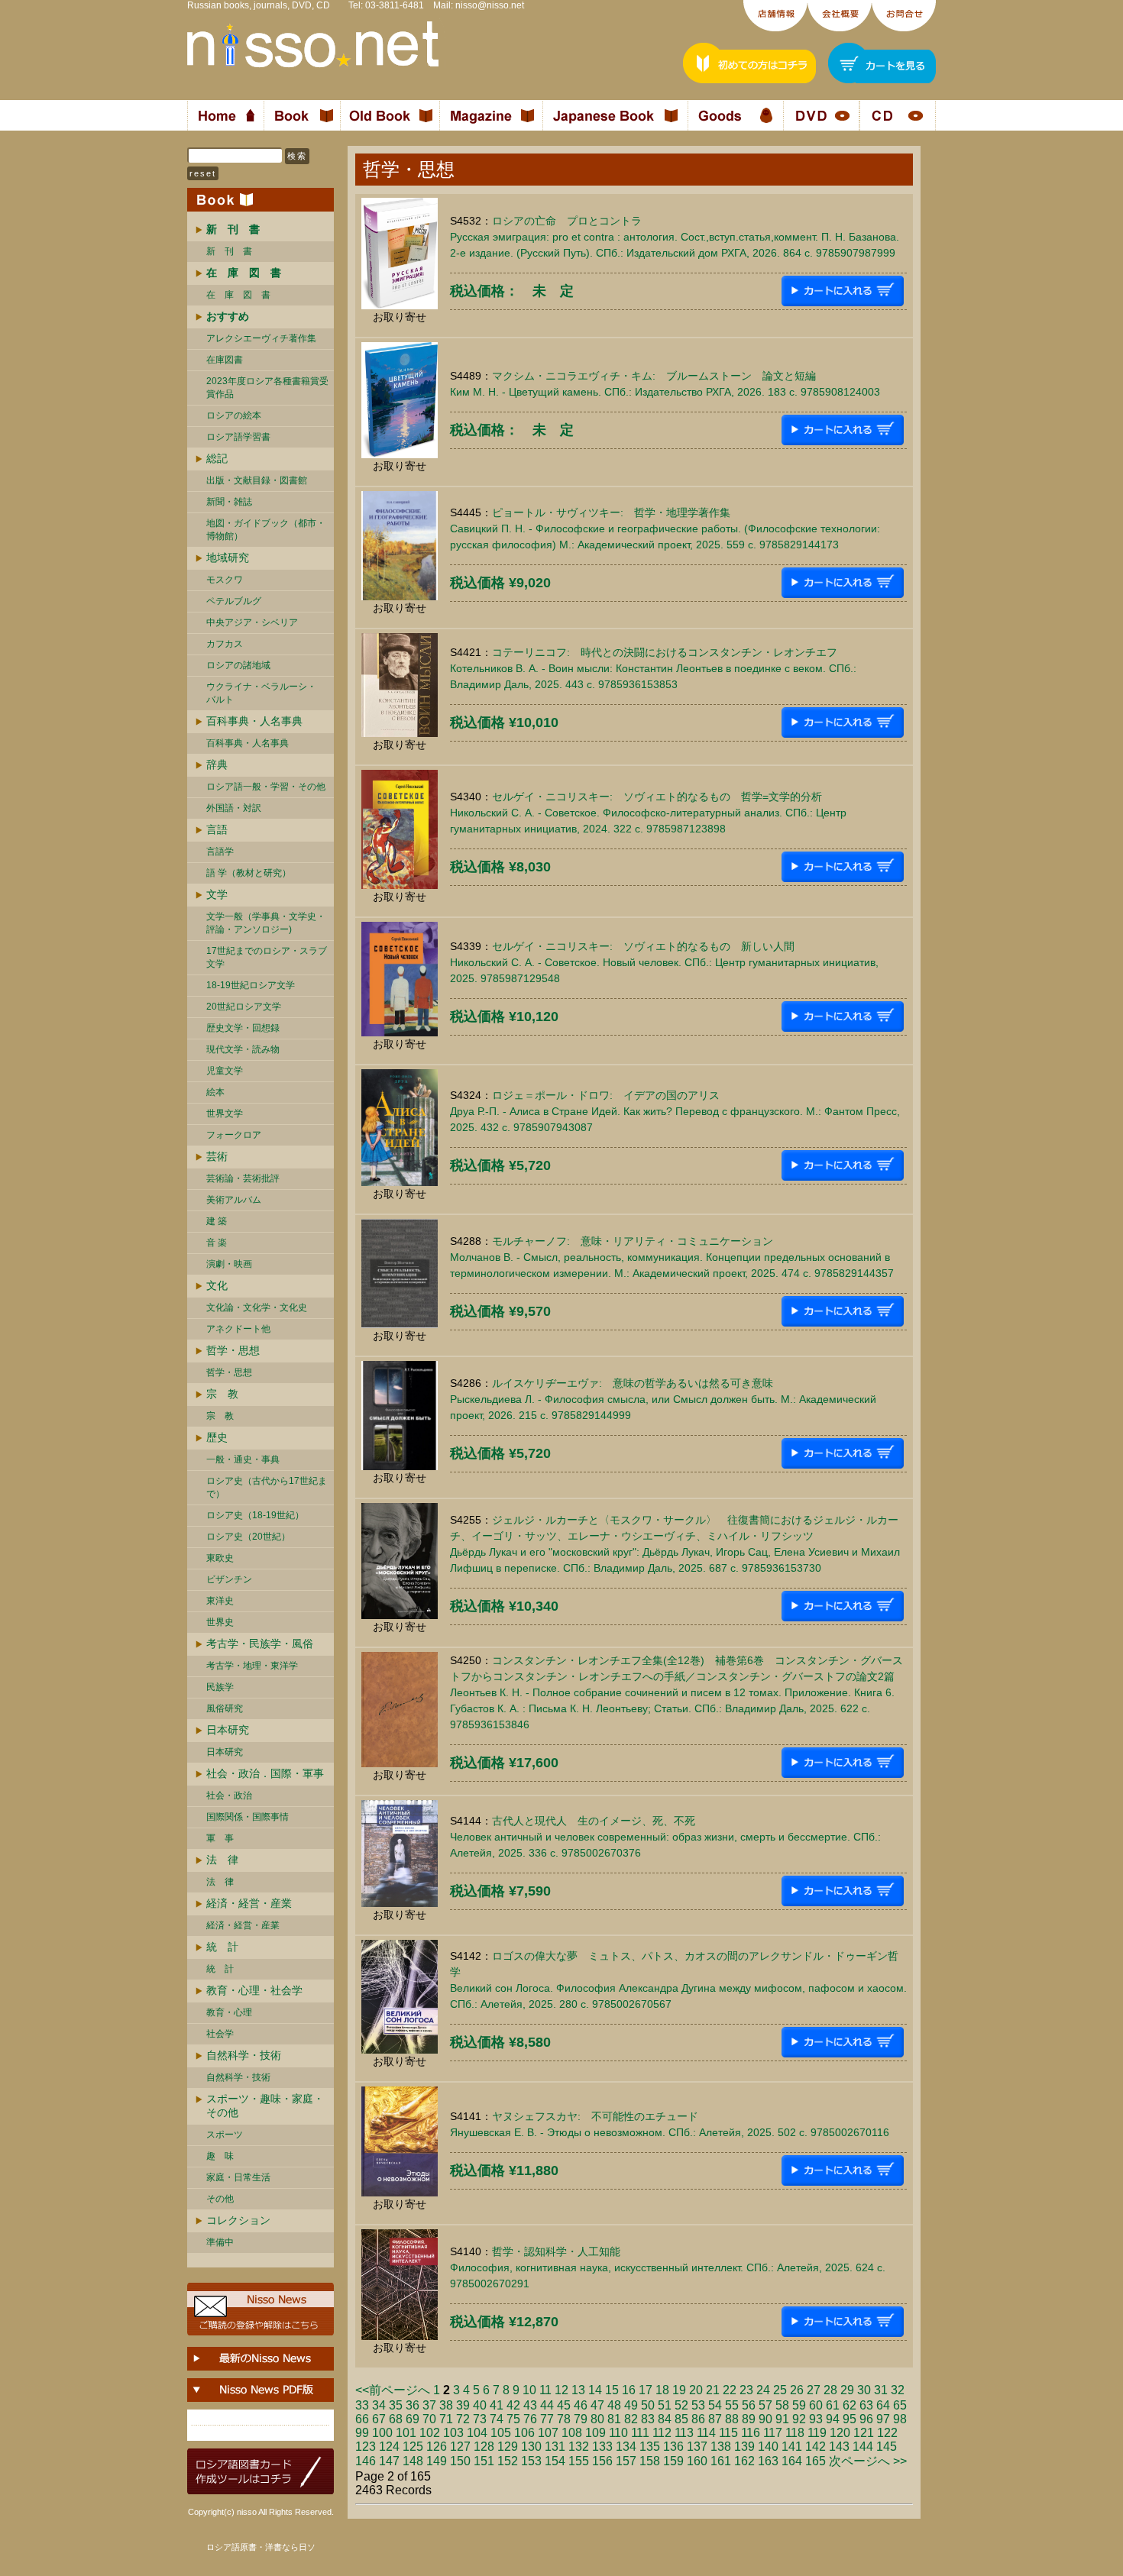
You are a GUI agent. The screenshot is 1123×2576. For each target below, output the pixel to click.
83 (648, 2419)
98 (900, 2419)
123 (366, 2447)
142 (816, 2447)
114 (706, 2433)
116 (751, 2433)
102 (430, 2433)
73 (480, 2419)
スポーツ (225, 2135)
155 (579, 2461)
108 (572, 2433)
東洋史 (220, 1601)
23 (746, 2390)
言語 (217, 829)
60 (816, 2405)
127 (460, 2447)
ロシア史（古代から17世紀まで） (267, 1487)
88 (732, 2419)
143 (839, 2447)
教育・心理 (229, 2012)
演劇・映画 (229, 1264)
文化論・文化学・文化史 (257, 1307)
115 (728, 2433)
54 (715, 2405)
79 (581, 2419)
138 (721, 2447)
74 (497, 2419)
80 (597, 2419)
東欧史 (220, 1558)
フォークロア (234, 1135)
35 (396, 2405)
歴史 (217, 1437)
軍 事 (220, 1838)
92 (799, 2419)
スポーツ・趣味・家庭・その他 (265, 2106)
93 (816, 2419)
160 (697, 2461)
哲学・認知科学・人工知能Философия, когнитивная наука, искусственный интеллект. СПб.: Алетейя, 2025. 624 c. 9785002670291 (668, 2267)
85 (681, 2419)
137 (697, 2447)
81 (614, 2419)
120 (840, 2433)
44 (547, 2405)
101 (406, 2433)
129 (508, 2447)
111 (640, 2433)
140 (768, 2447)
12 (561, 2390)
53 (698, 2405)
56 (749, 2405)
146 (366, 2461)
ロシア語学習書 (238, 437)
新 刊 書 (229, 251)
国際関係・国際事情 (248, 1817)
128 (484, 2447)
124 (389, 2447)
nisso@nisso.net (490, 5)
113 (684, 2433)
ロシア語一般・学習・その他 (266, 787)
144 (863, 2447)
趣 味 (220, 2156)
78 (564, 2419)
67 (379, 2419)
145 (887, 2447)
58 (782, 2405)
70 (429, 2419)
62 (850, 2405)
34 (379, 2405)
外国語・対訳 (234, 808)
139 (744, 2447)
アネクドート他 (238, 1329)
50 (648, 2405)
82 (631, 2419)
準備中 (220, 2242)
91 (782, 2419)
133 (602, 2447)
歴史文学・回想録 (243, 1028)
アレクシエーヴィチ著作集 (261, 338)
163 (768, 2461)
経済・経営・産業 (249, 1903)
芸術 (217, 1156)
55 (732, 2405)
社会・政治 (229, 1795)
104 (477, 2433)
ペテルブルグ (234, 601)
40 (480, 2405)
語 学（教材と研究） (249, 873)
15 (612, 2390)
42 (513, 2405)
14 (595, 2390)
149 (437, 2461)
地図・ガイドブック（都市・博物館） (266, 530)
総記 (217, 458)
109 (595, 2433)
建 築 (217, 1221)
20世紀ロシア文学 (244, 1007)
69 (413, 2419)
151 (484, 2461)
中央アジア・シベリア (252, 622)
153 (531, 2461)
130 (531, 2447)
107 (548, 2433)
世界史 (220, 1622)
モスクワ (225, 580)
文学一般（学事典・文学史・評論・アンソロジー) (266, 923)
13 (578, 2390)
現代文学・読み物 (243, 1049)
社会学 (220, 2034)
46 (581, 2405)
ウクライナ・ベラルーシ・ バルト (261, 693)
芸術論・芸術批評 (243, 1178)
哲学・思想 (233, 1350)
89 (749, 2419)
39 (463, 2405)
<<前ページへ (393, 2390)
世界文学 (225, 1113)
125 (413, 2447)
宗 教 (222, 1394)
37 (429, 2405)
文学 (217, 894)
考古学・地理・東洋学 (252, 1666)
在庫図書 (225, 360)
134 (626, 2447)
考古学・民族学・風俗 (260, 1644)
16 (629, 2390)
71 (446, 2419)
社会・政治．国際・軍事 (265, 1773)
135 (650, 2447)
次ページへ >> (868, 2461)
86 (698, 2419)
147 (389, 2461)
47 (597, 2405)
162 (744, 2461)
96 (866, 2419)
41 (497, 2405)
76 (530, 2419)
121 (864, 2433)
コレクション (238, 2220)
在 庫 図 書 (238, 295)
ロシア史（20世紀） (248, 1537)
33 (362, 2405)
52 (681, 2405)
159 (673, 2461)
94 (833, 2419)
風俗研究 (225, 1708)
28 (830, 2390)
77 (547, 2419)
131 (555, 2447)
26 (797, 2390)
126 (437, 2447)
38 (446, 2405)
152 (508, 2461)
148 (413, 2461)
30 (864, 2390)
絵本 (215, 1092)
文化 (217, 1285)
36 (413, 2405)
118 (795, 2433)
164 (792, 2461)
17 (646, 2390)
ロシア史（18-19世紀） (255, 1515)
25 (780, 2390)
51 (665, 2405)
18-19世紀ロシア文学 (251, 985)
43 (530, 2405)
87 (715, 2419)
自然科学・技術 (244, 2055)
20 (696, 2390)
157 (626, 2461)
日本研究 (228, 1730)
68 (396, 2419)
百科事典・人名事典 (254, 721)
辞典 (217, 764)
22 (730, 2390)
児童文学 (225, 1071)
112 (662, 2433)
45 (564, 2405)
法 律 (222, 1860)
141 (792, 2447)
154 (555, 2461)
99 (362, 2433)
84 (665, 2419)
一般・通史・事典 (243, 1459)
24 (763, 2390)
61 (833, 2405)
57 (765, 2405)
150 (460, 2461)
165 (816, 2461)
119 (817, 2433)
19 (679, 2390)
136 (673, 2447)
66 (362, 2419)
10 (529, 2390)
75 (513, 2419)
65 (900, 2405)
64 (883, 2405)
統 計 (222, 1947)
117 (773, 2433)
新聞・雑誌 (229, 502)
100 (382, 2433)
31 (881, 2390)
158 (650, 2461)
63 (866, 2405)
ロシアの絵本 (234, 415)
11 (545, 2390)
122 (887, 2433)
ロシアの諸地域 (238, 665)
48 (614, 2405)
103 (453, 2433)
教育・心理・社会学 (254, 1990)
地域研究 (228, 558)
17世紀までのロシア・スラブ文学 (267, 957)
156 (602, 2461)
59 (799, 2405)
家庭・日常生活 (238, 2177)
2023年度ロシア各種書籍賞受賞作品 (267, 388)
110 (618, 2433)
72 (463, 2419)
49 (631, 2405)
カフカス (225, 644)
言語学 (220, 852)
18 (662, 2390)
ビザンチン (229, 1579)
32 (898, 2390)
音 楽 (217, 1243)
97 (883, 2419)
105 (501, 2433)
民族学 (220, 1687)
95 (850, 2419)
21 (713, 2390)
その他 (220, 2199)
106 (524, 2433)
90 (765, 2419)
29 (847, 2390)
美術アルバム (234, 1200)
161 (721, 2461)
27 (814, 2390)
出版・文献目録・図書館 (257, 480)
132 (579, 2447)
